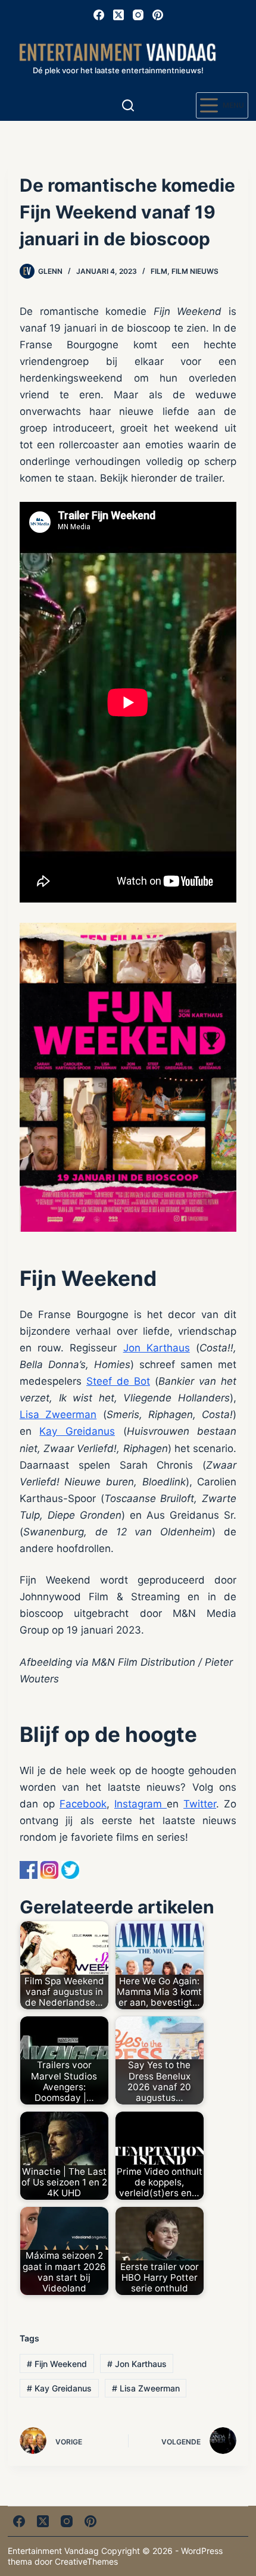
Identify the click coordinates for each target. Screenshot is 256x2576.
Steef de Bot (118, 1381)
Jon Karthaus (157, 1348)
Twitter (200, 1804)
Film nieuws (195, 271)
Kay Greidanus (77, 1431)
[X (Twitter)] (118, 15)
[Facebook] (99, 15)
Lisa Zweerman (58, 1415)
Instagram (141, 1804)
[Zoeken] (128, 105)
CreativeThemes (86, 2561)
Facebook (83, 1804)
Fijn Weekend (57, 2364)
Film (159, 271)
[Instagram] (138, 15)
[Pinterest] (158, 15)
